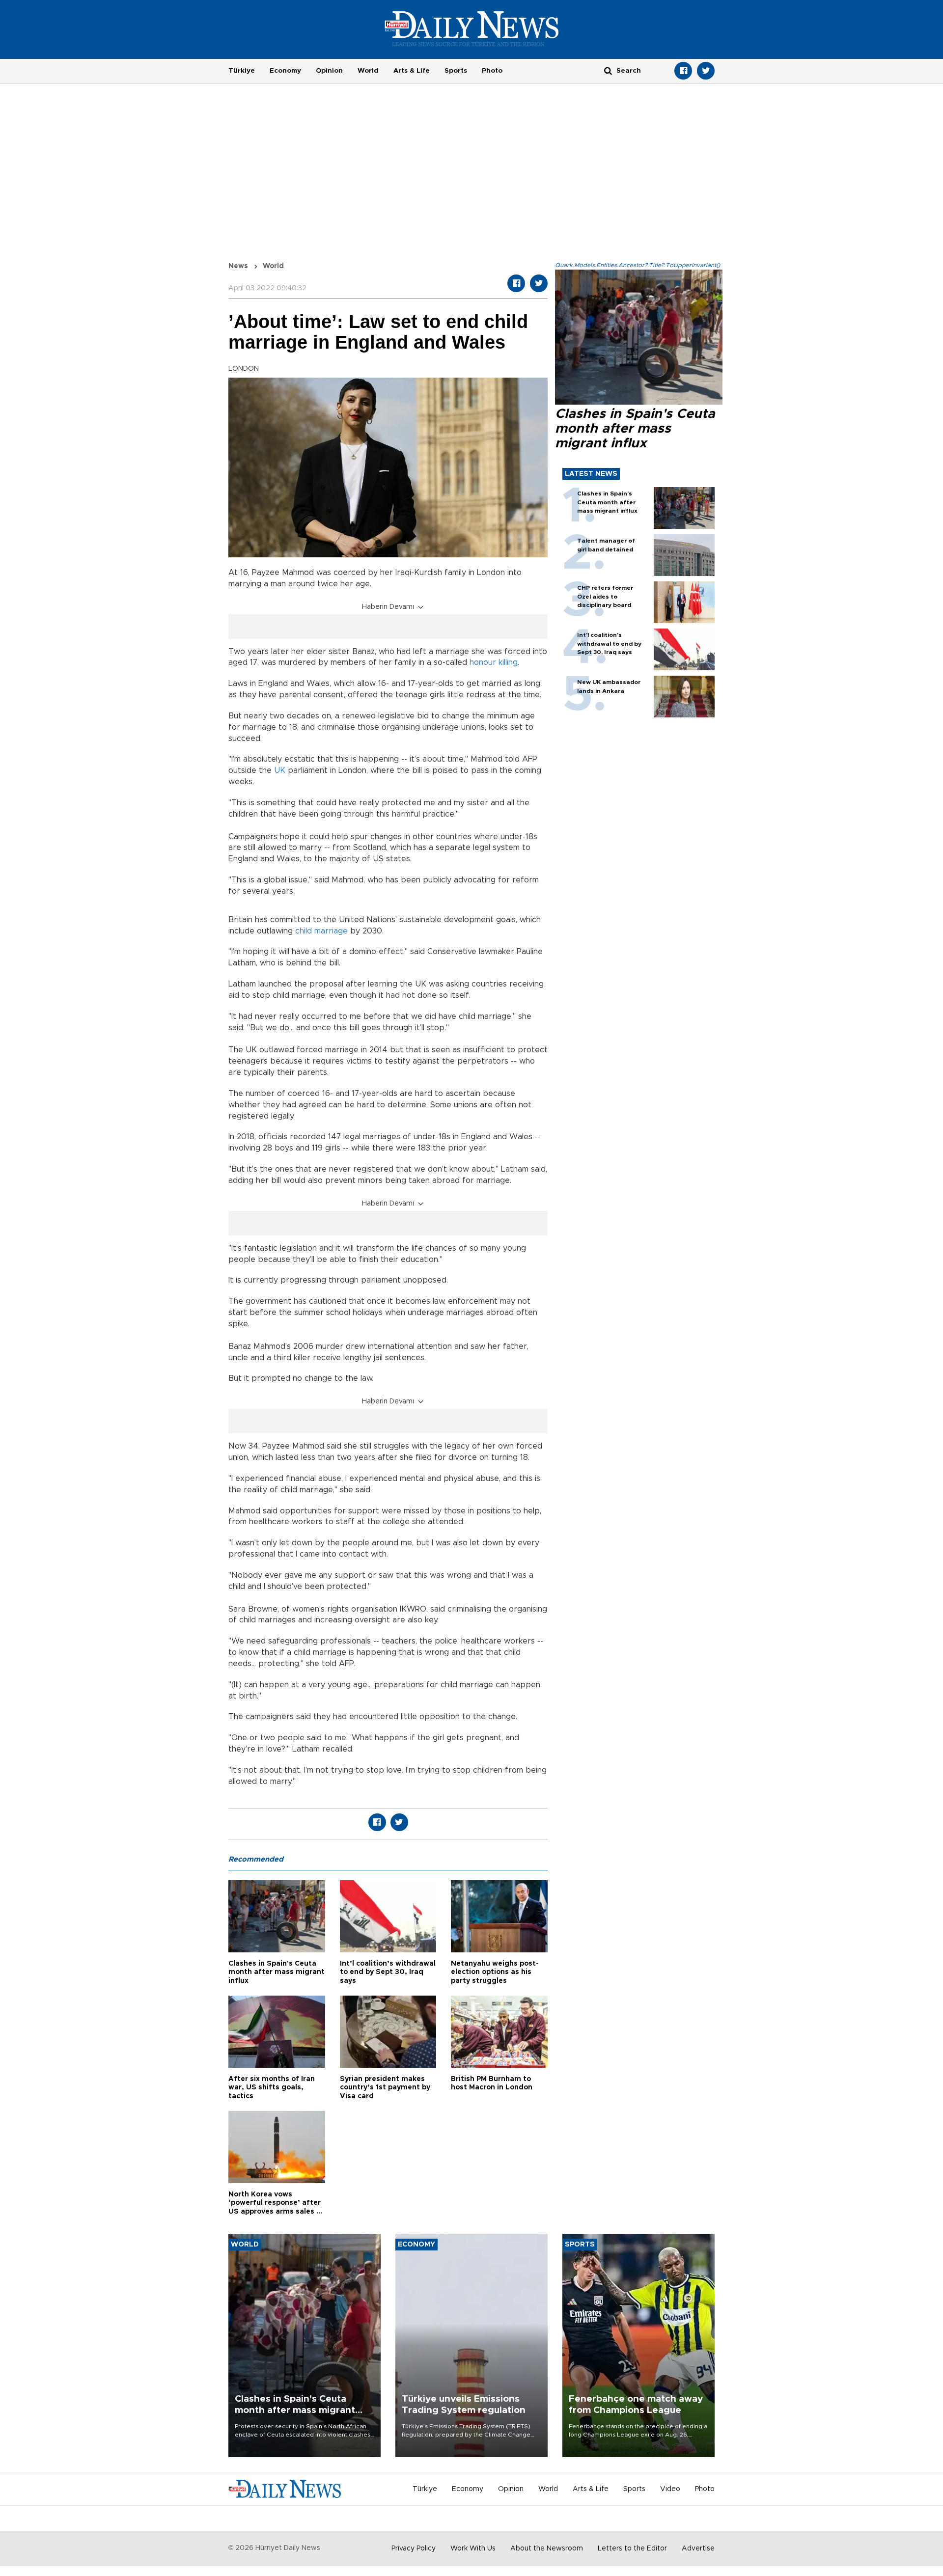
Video (670, 2489)
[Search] (608, 70)
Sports (456, 71)
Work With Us (473, 2549)
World (368, 71)
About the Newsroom (547, 2549)
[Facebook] (683, 71)
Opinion (329, 71)
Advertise (698, 2549)
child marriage (321, 931)
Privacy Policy (414, 2549)
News (238, 266)
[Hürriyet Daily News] (472, 28)
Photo (492, 71)
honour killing (494, 662)
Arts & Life (412, 71)
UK (280, 770)
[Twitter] (706, 71)
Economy (285, 71)
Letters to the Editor (632, 2549)
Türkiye (242, 71)
